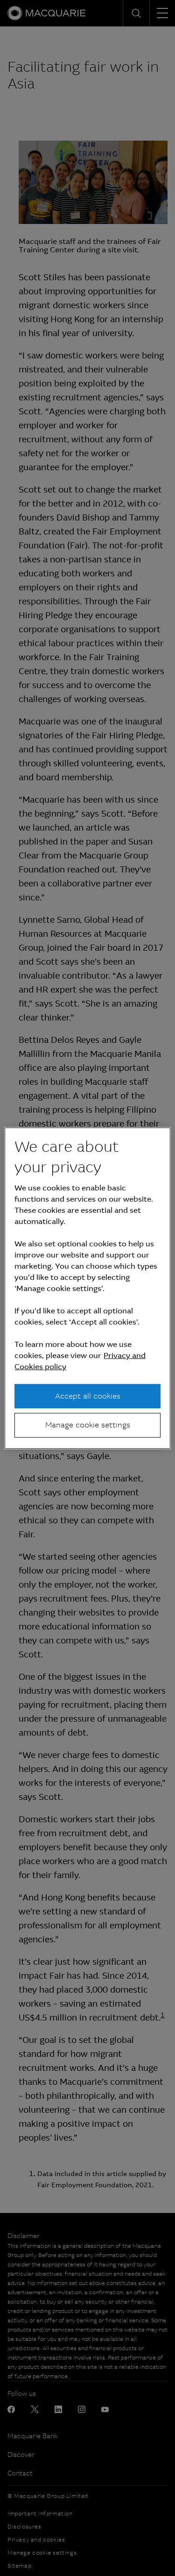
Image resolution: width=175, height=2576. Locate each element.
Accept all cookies (88, 1396)
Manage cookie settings (88, 1425)
